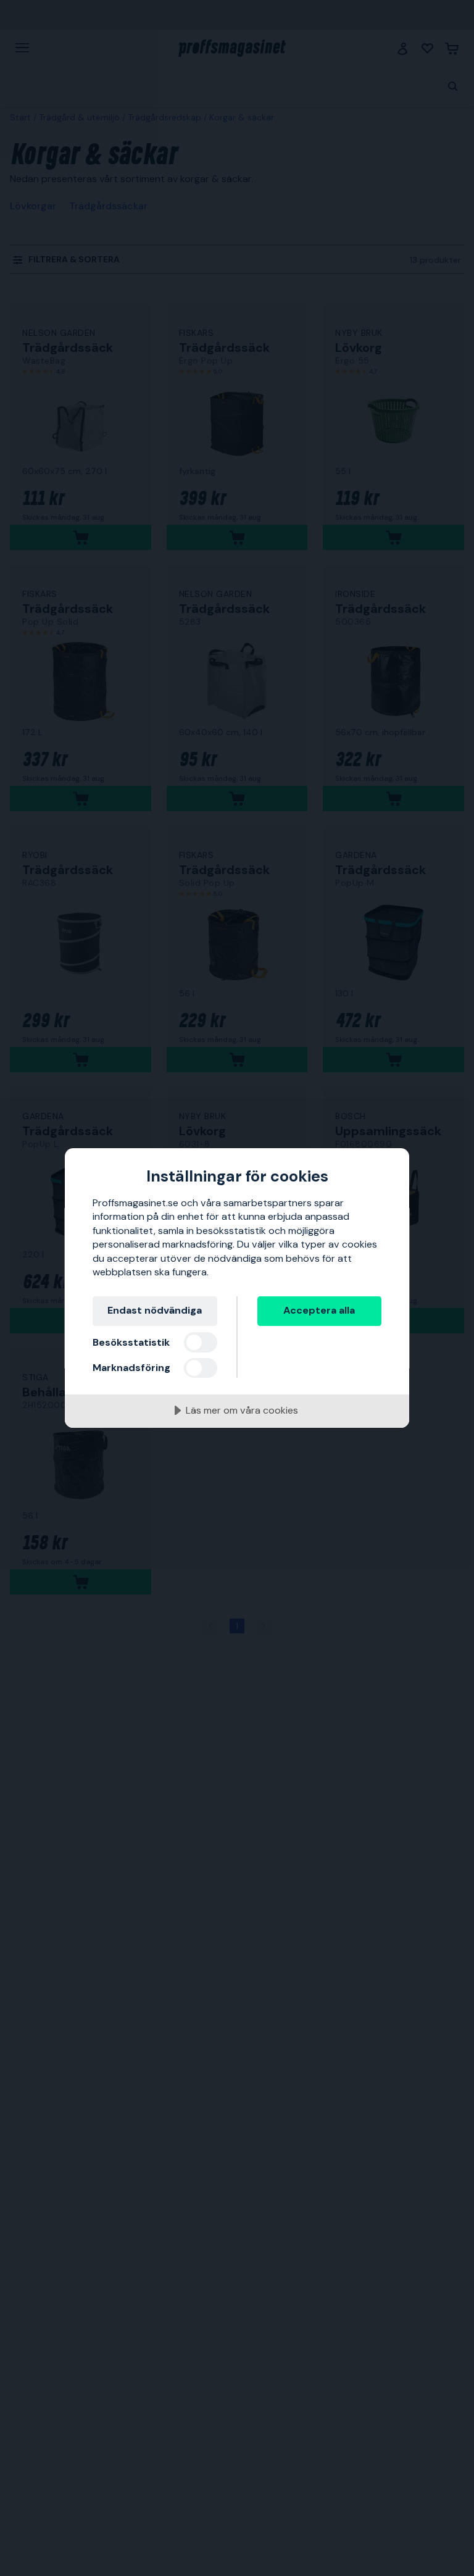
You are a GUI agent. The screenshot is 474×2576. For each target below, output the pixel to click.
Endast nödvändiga (155, 1310)
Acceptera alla (319, 1310)
